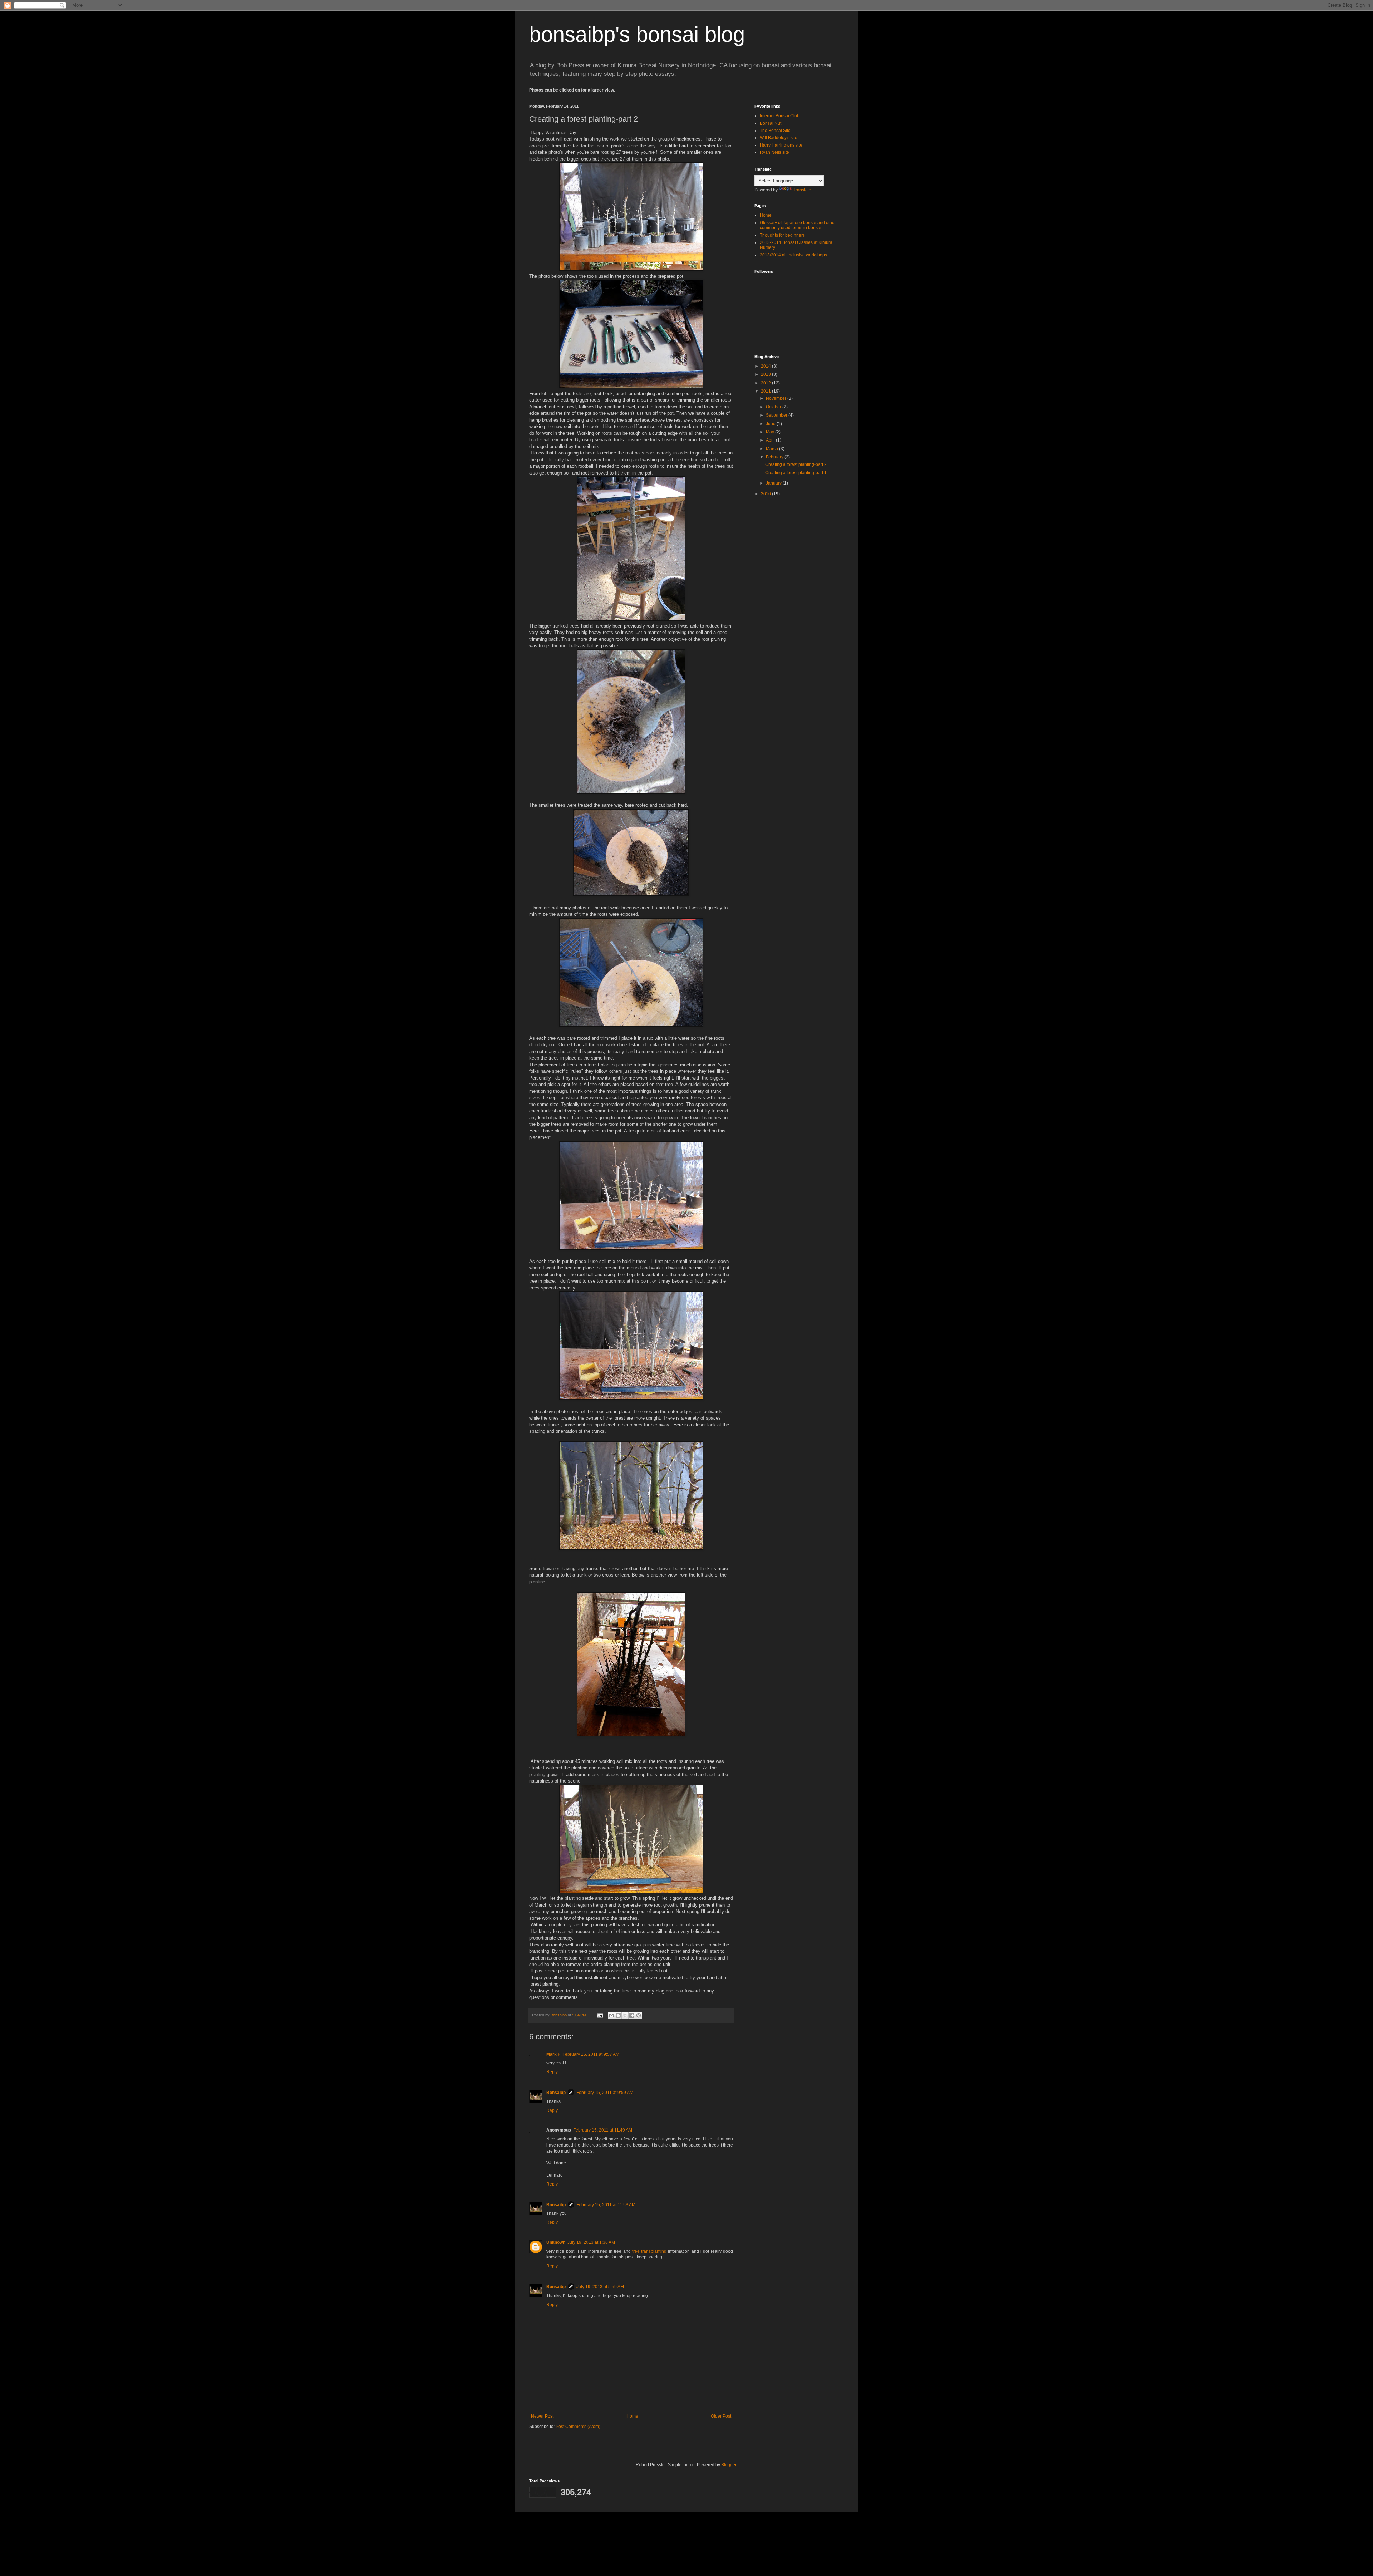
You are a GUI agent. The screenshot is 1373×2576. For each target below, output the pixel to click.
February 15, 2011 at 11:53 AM (606, 2205)
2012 (766, 383)
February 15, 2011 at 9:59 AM (605, 2093)
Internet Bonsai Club (780, 116)
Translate (802, 190)
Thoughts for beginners (782, 235)
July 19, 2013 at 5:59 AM (600, 2287)
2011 (766, 391)
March (772, 449)
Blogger (729, 2465)
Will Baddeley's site (779, 138)
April (771, 440)
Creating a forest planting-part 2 (796, 464)
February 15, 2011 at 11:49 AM (603, 2130)
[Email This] (611, 2015)
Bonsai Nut (771, 123)
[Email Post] (600, 2015)
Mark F (553, 2054)
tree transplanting (649, 2251)
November (777, 398)
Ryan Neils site (774, 152)
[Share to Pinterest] (639, 2015)
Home (632, 2416)
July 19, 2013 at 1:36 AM (591, 2242)
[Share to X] (625, 2015)
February (775, 457)
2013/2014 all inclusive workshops (793, 255)
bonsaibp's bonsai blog (637, 35)
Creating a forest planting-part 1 (796, 473)
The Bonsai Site (775, 131)
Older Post (721, 2416)
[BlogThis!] (618, 2015)
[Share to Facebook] (632, 2015)
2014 (766, 366)
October (774, 407)
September (777, 415)
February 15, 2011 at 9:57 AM (591, 2054)
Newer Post (542, 2416)
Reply (552, 2072)
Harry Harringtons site (781, 145)
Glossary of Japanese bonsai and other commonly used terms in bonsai (798, 225)
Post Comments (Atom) (578, 2427)
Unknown (556, 2242)
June (771, 424)
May (771, 432)
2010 (766, 494)
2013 (766, 374)
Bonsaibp (556, 2093)
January (774, 483)
